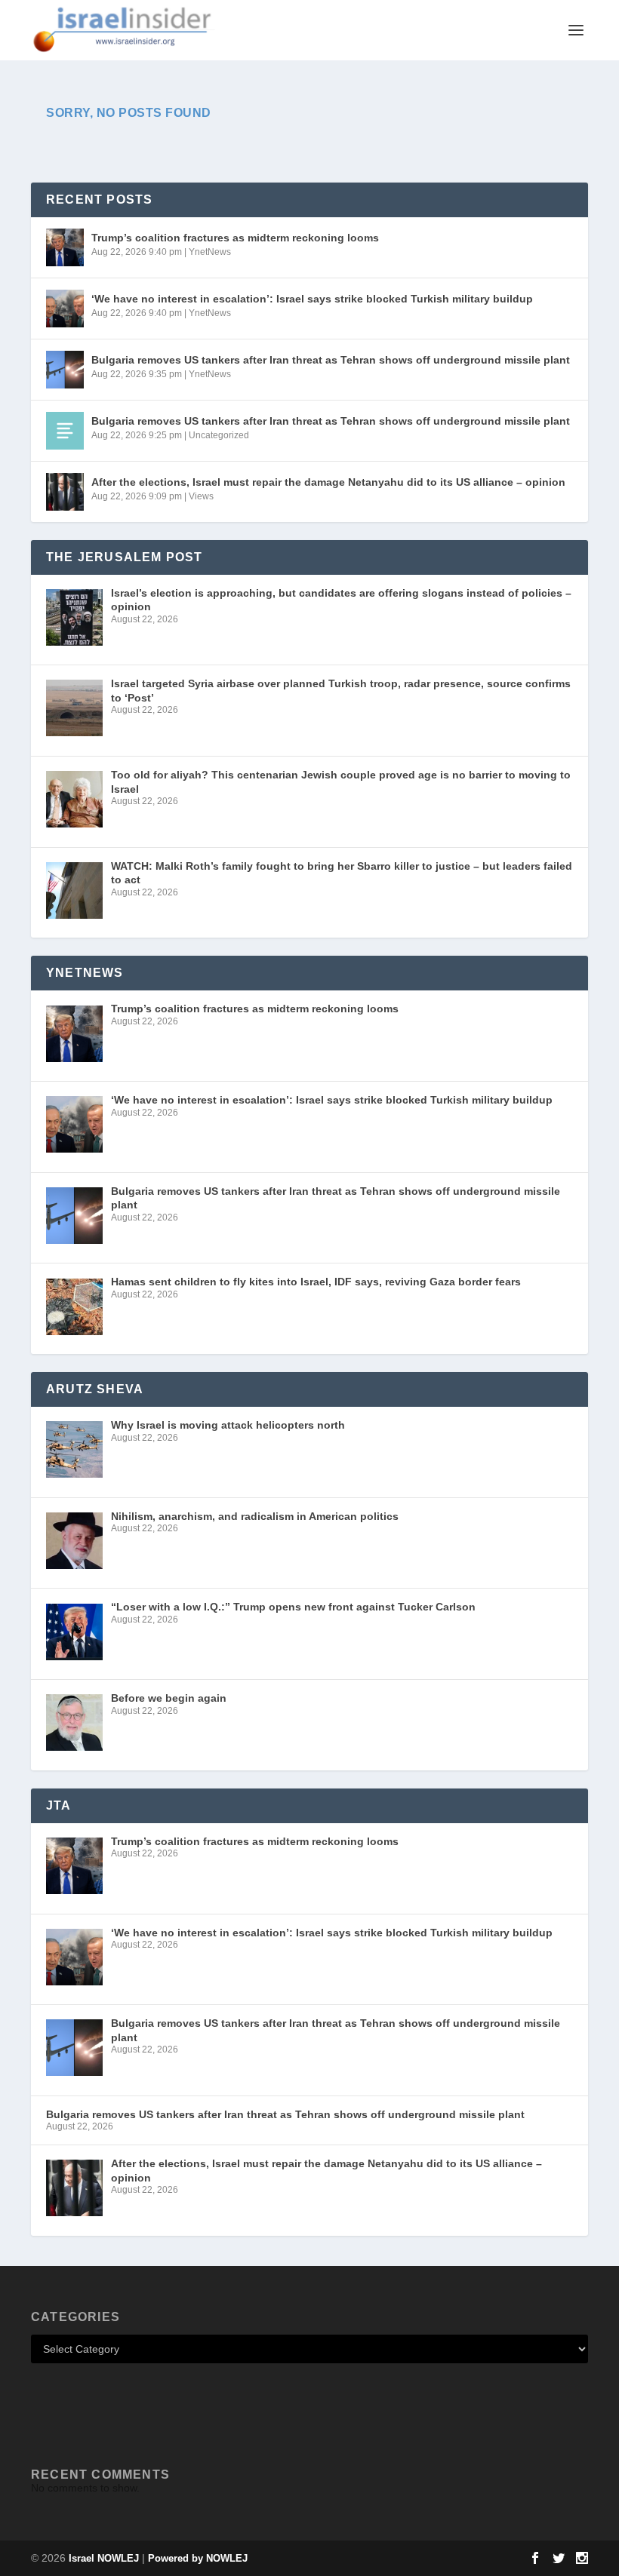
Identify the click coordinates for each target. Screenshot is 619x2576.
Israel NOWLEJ (104, 2558)
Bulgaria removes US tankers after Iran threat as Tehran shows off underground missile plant (331, 360)
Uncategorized (219, 435)
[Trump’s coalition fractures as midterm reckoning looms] (65, 247)
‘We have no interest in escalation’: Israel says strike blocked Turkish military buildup (312, 299)
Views (201, 496)
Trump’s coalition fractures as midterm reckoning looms (235, 238)
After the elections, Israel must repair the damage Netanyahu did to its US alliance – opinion (328, 482)
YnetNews (210, 252)
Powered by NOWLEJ (198, 2558)
